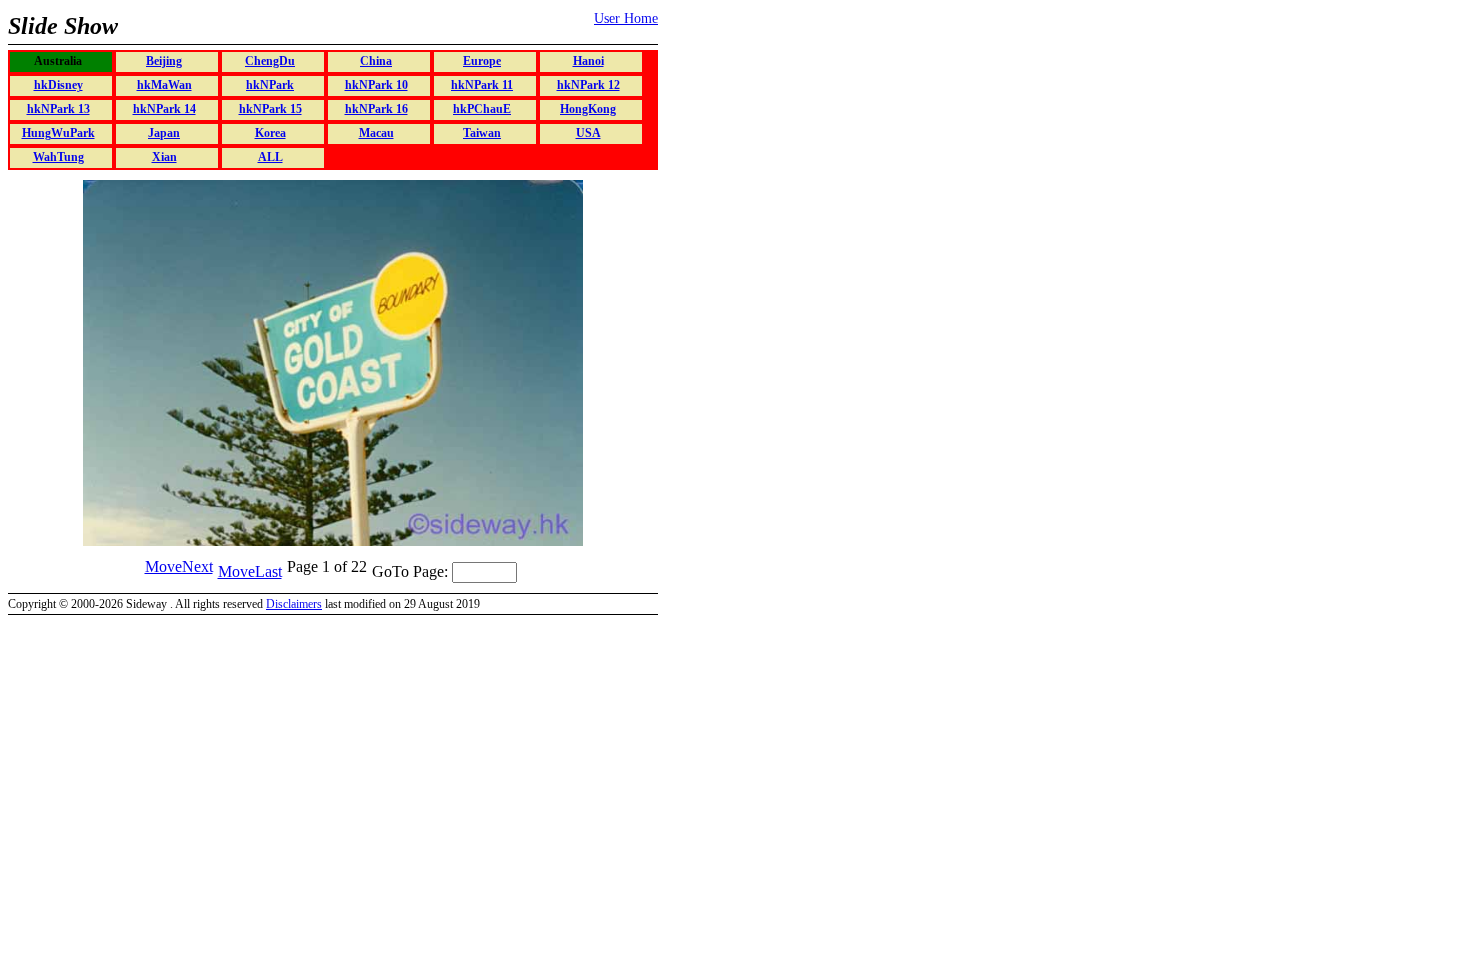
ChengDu (270, 61)
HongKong (588, 109)
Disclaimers (294, 604)
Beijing (164, 61)
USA (588, 133)
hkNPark (270, 85)
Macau (376, 133)
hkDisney (58, 85)
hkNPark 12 (588, 85)
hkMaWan (164, 85)
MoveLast (250, 571)
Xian (164, 157)
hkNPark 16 (376, 109)
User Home (626, 18)
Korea (270, 133)
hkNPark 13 (58, 109)
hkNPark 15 (270, 109)
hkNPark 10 (376, 85)
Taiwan (482, 133)
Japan (164, 133)
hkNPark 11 (482, 85)
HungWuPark (58, 133)
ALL (270, 157)
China (376, 61)
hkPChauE (482, 109)
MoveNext (179, 566)
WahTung (58, 157)
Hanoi (588, 61)
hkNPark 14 (164, 109)
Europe (482, 61)
